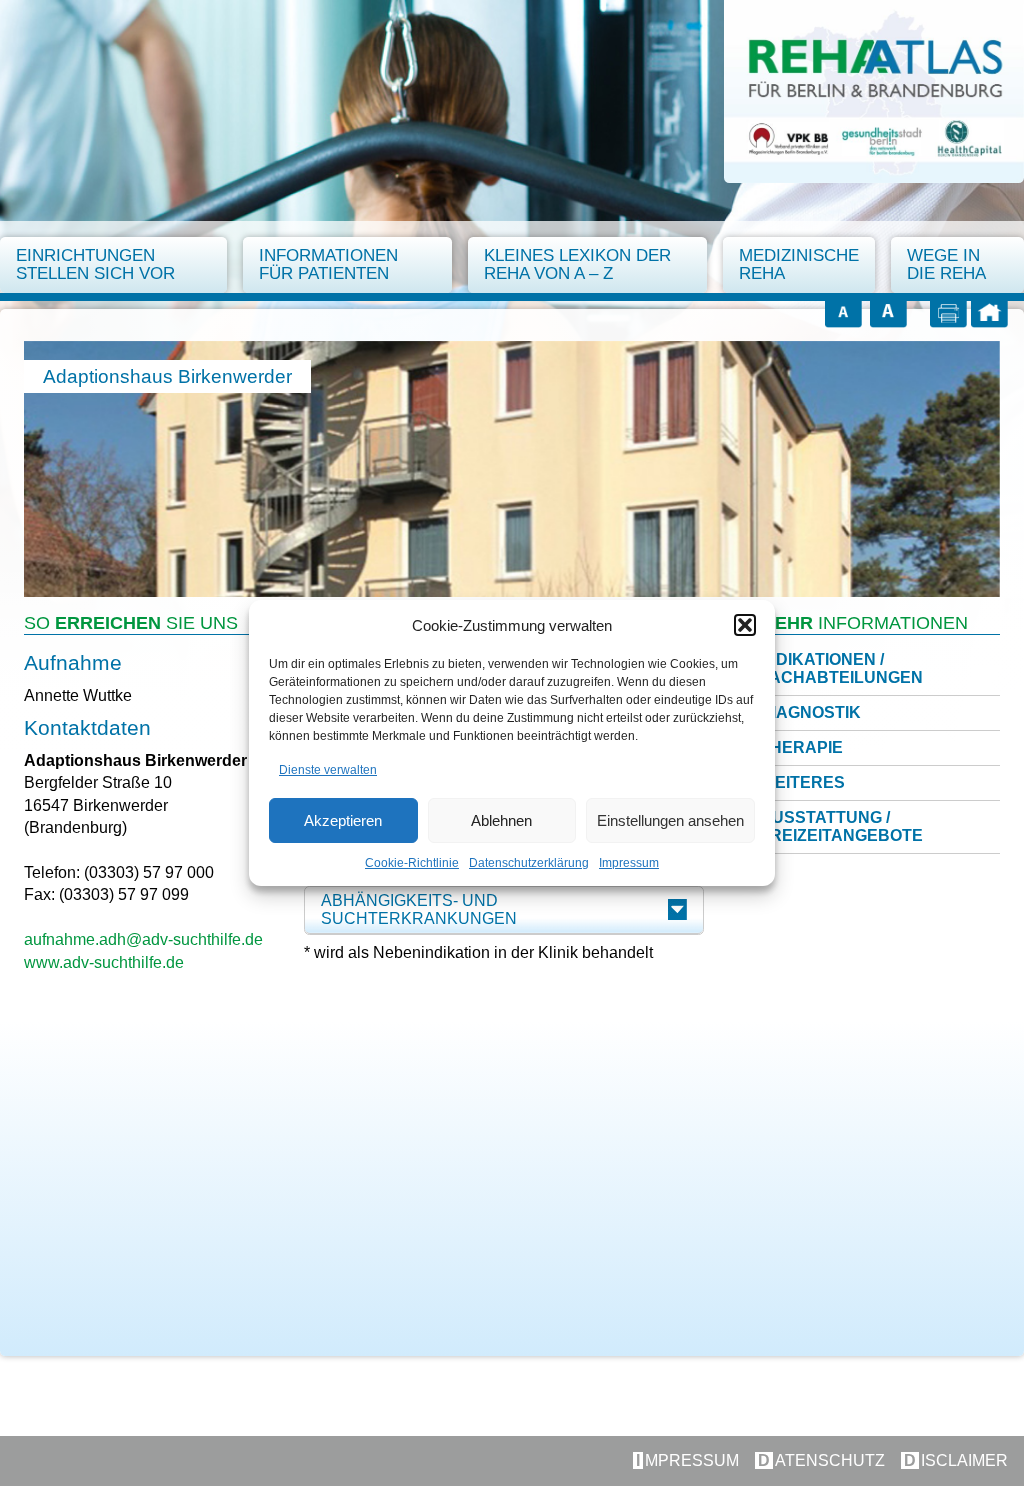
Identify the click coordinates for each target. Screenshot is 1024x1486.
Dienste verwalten (328, 770)
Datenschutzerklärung (529, 863)
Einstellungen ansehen (670, 820)
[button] (745, 625)
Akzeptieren (343, 820)
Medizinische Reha (799, 264)
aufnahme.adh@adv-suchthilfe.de (143, 939)
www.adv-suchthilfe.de (104, 962)
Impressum (629, 863)
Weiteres (802, 782)
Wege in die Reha (946, 264)
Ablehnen (501, 820)
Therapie (801, 747)
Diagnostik (810, 712)
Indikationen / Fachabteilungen (841, 668)
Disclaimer (956, 1460)
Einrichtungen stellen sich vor (95, 264)
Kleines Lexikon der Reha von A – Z (577, 264)
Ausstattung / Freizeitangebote (841, 826)
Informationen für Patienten (328, 264)
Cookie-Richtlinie (412, 863)
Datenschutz (821, 1460)
